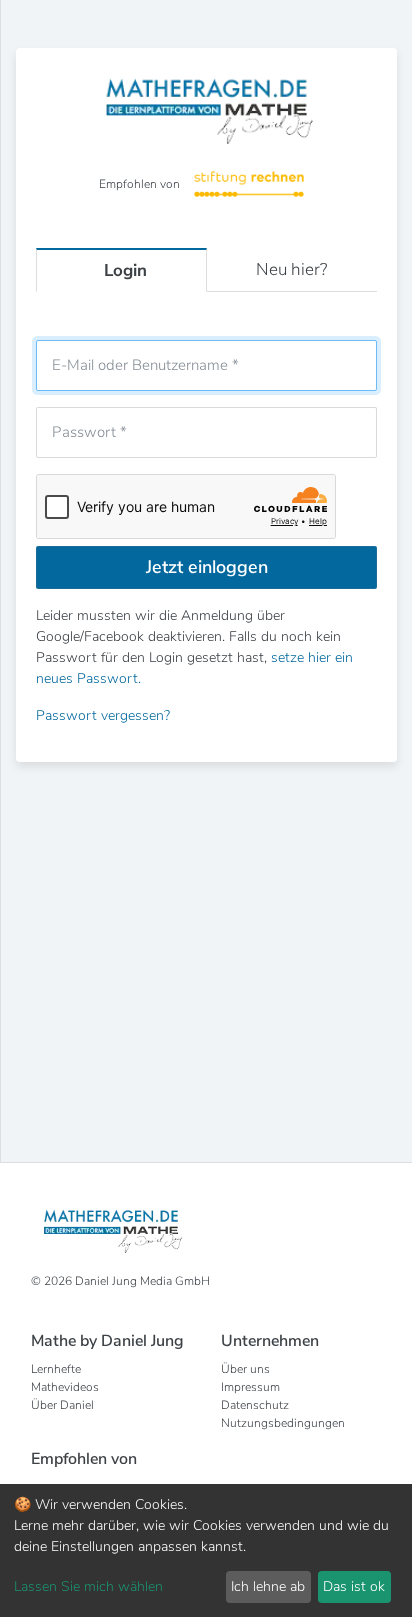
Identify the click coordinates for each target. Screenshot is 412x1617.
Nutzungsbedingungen (283, 1423)
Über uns (245, 1369)
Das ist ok (354, 1586)
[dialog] (206, 1550)
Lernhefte (56, 1369)
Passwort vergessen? (103, 715)
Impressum (250, 1387)
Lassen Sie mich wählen (88, 1586)
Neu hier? (291, 269)
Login (125, 270)
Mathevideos (65, 1387)
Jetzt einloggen (207, 567)
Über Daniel (62, 1405)
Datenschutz (255, 1405)
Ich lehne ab (268, 1586)
